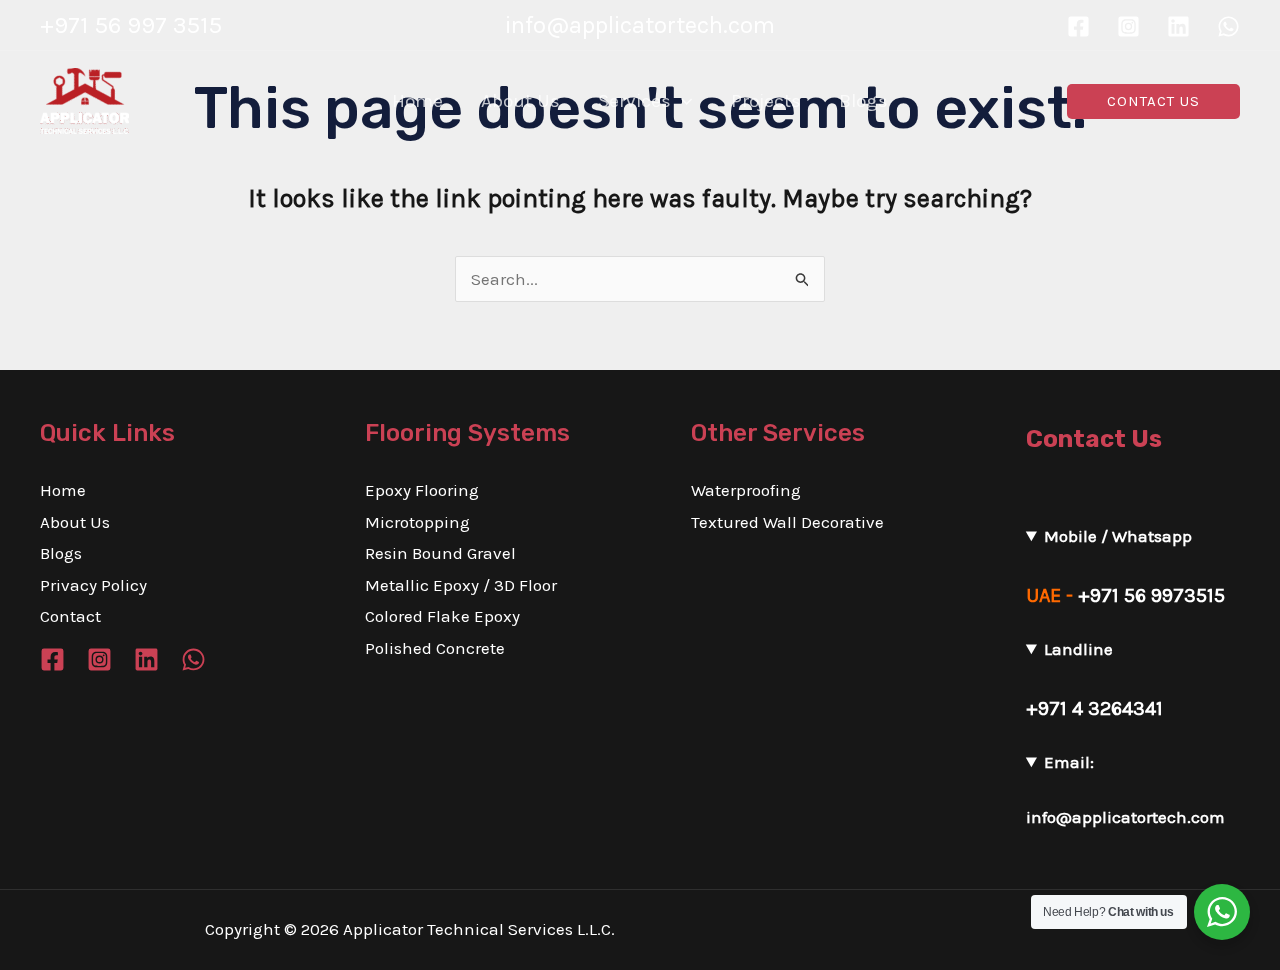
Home (63, 490)
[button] (1153, 101)
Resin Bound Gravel (440, 553)
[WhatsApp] (1228, 26)
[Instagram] (1128, 26)
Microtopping (417, 522)
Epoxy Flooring (422, 490)
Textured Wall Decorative (787, 522)
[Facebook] (1078, 26)
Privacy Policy (93, 585)
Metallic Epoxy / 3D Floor (461, 585)
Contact (70, 616)
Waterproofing (746, 490)
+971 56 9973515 (1151, 595)
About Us (75, 522)
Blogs (61, 553)
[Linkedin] (1178, 26)
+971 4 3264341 (1094, 708)
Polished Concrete (435, 648)
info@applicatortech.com (1125, 817)
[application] (681, 101)
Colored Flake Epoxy (442, 616)
